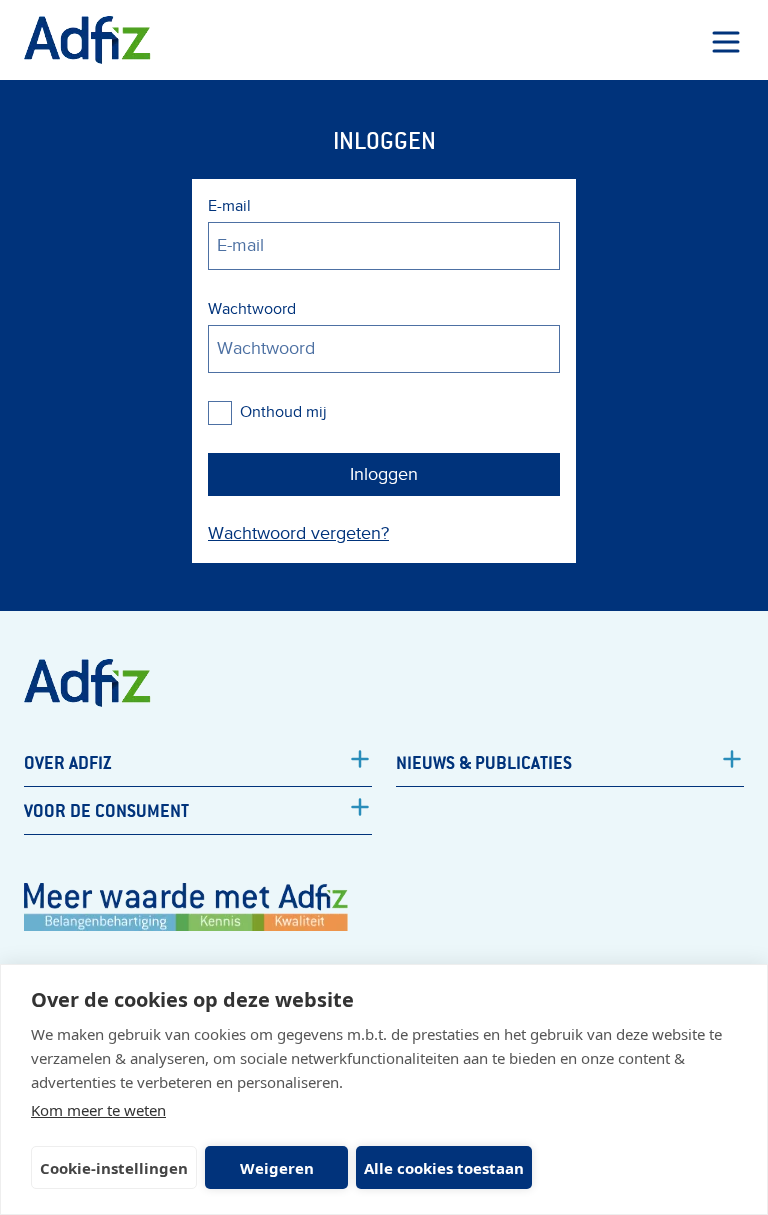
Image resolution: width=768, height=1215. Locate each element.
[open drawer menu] (726, 42)
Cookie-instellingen (114, 1168)
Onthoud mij (283, 412)
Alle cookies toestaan (444, 1168)
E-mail (229, 206)
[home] (87, 40)
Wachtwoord (252, 309)
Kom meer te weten (98, 1110)
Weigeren (277, 1168)
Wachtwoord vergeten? (298, 533)
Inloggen (384, 474)
